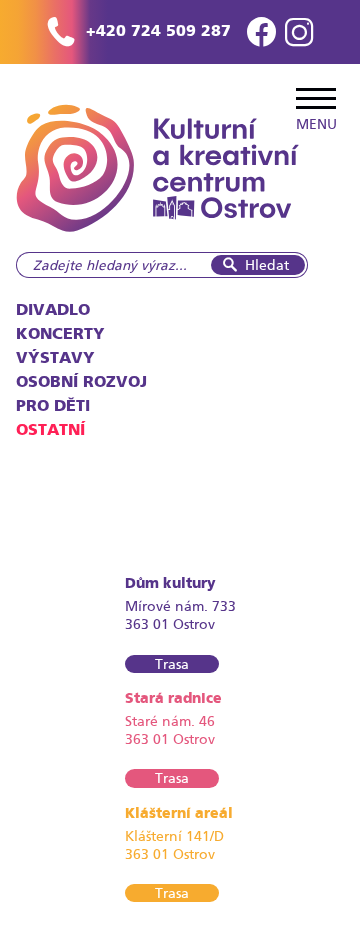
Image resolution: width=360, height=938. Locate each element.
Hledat (267, 265)
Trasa (172, 664)
